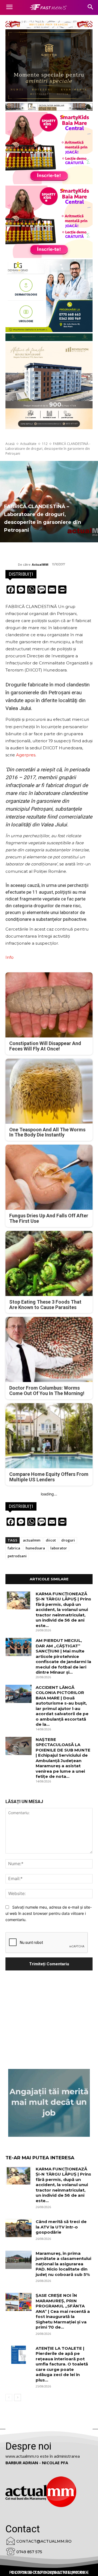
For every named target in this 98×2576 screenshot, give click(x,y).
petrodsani (17, 1556)
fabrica (14, 1548)
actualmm (32, 1540)
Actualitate (28, 444)
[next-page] (18, 2397)
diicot (51, 1540)
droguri (68, 1540)
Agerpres (26, 755)
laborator (59, 1548)
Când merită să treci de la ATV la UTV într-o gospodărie (61, 2227)
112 (45, 444)
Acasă (10, 444)
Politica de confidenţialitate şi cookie (49, 2572)
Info (10, 957)
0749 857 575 (29, 2552)
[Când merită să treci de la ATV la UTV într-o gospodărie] (19, 2228)
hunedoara (35, 1548)
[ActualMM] (12, 565)
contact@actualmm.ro (44, 2541)
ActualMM (40, 564)
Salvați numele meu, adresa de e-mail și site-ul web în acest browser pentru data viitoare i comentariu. (49, 1913)
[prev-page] (9, 2397)
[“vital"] (49, 2103)
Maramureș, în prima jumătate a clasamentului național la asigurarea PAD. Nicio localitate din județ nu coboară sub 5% (63, 2264)
